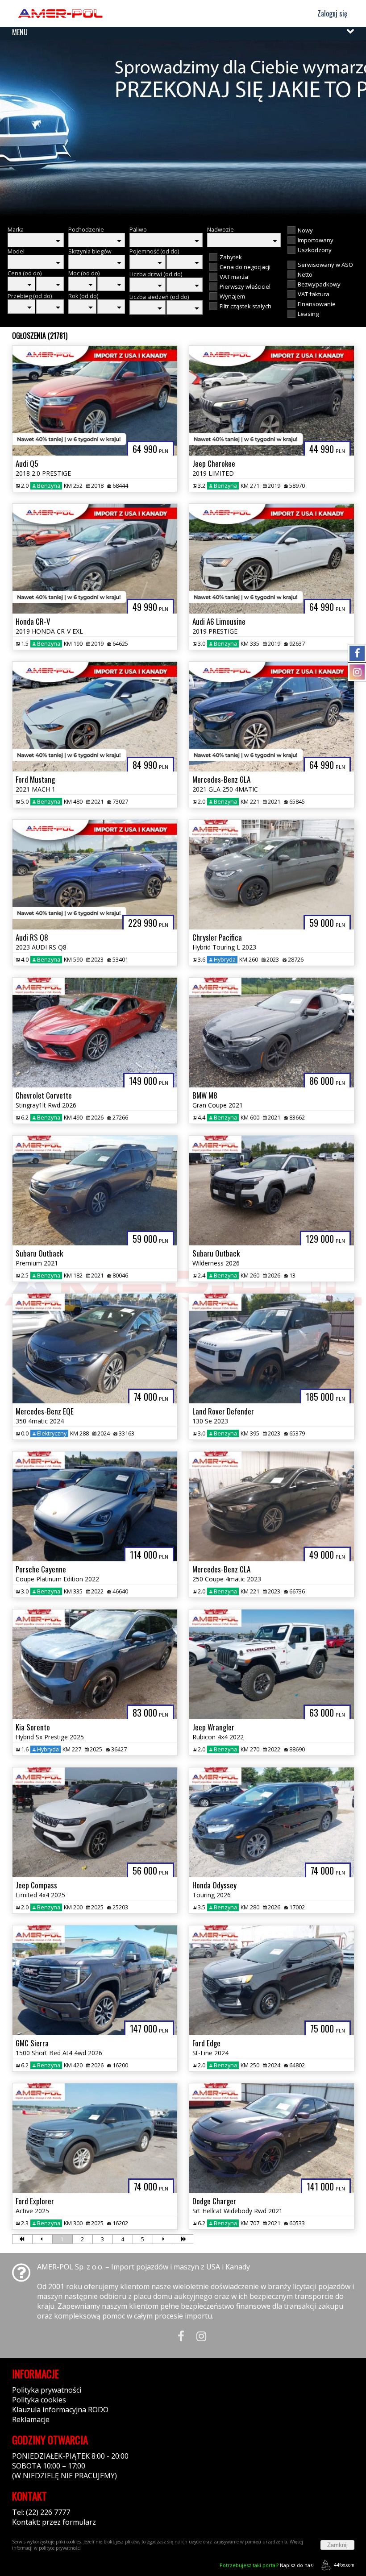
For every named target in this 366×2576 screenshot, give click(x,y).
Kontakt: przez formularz (54, 2522)
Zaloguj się (331, 13)
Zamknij (337, 2545)
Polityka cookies (39, 2400)
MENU (20, 32)
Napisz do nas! (267, 2565)
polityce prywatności (60, 2548)
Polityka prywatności (47, 2390)
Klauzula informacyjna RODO (60, 2410)
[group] (183, 129)
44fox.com (344, 2565)
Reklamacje (31, 2419)
